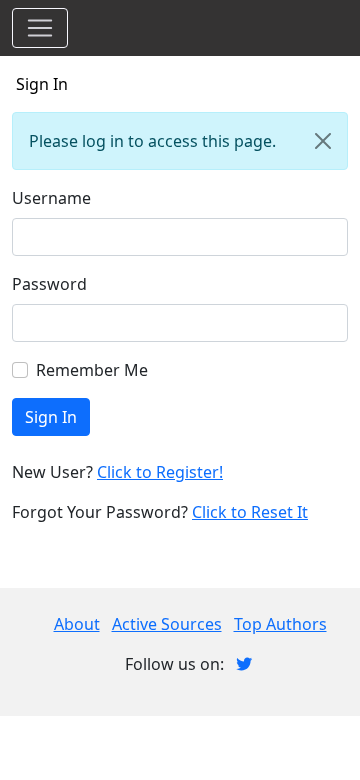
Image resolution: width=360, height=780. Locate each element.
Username (51, 198)
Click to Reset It (250, 512)
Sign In (42, 84)
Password (49, 284)
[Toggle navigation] (40, 28)
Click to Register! (160, 472)
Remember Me (92, 370)
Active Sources (167, 624)
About (77, 624)
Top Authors (280, 624)
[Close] (323, 141)
